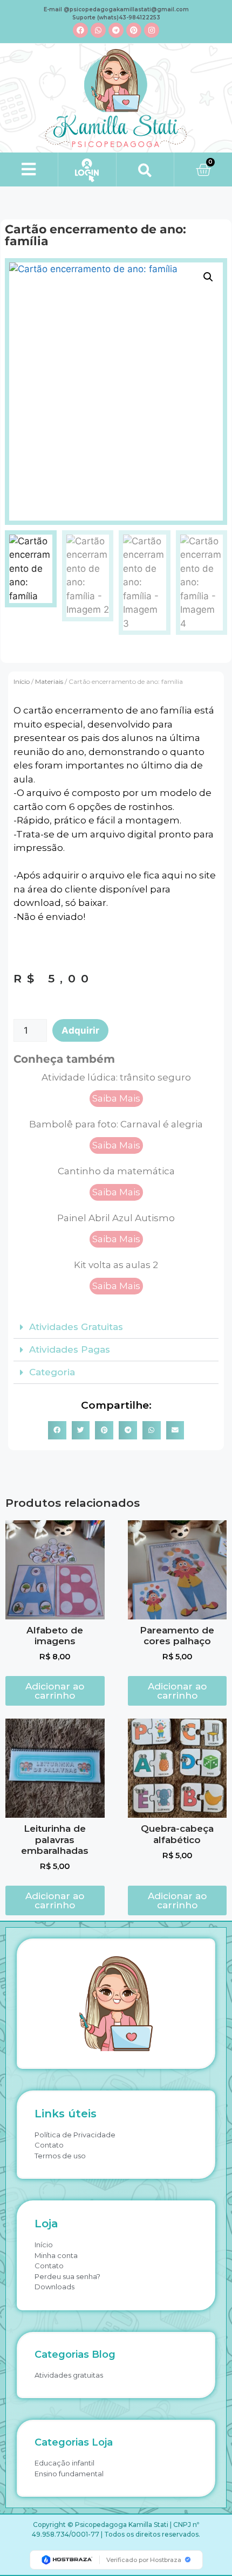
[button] (29, 169)
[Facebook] (80, 30)
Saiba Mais (116, 1098)
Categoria (52, 1372)
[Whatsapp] (98, 30)
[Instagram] (152, 30)
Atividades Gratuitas (76, 1327)
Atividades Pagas (70, 1349)
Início (22, 681)
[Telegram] (116, 30)
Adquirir (80, 1030)
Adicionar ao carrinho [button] (55, 1691)
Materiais (49, 681)
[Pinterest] (134, 30)
